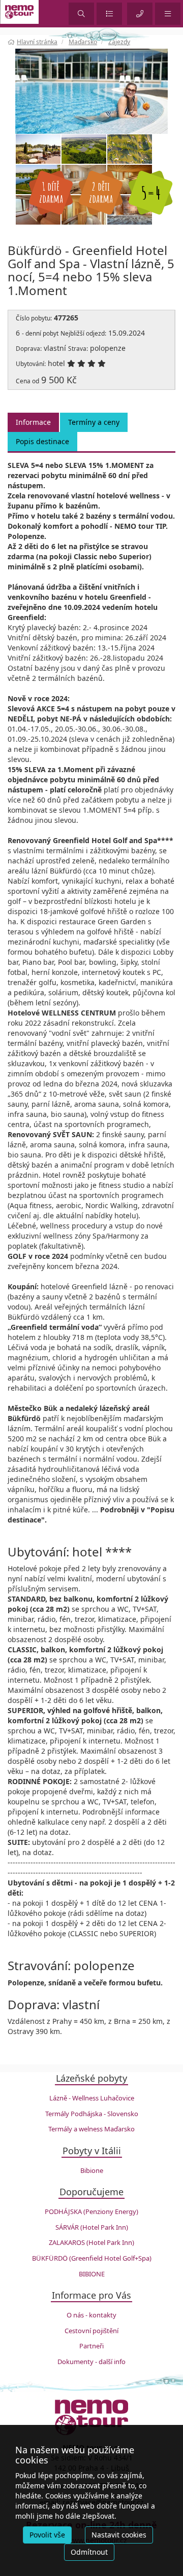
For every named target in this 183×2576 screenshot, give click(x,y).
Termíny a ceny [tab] (94, 422)
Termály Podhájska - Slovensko (92, 2114)
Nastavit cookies (119, 2535)
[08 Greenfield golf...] (130, 149)
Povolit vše (47, 2535)
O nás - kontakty (91, 2315)
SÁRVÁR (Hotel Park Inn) (92, 2227)
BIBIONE (92, 2274)
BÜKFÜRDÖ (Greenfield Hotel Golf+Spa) (92, 2258)
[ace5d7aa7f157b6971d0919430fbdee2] (91, 90)
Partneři (91, 2346)
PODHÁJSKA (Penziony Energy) (91, 2211)
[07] (38, 149)
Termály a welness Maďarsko (91, 2129)
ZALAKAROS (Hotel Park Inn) (91, 2242)
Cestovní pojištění (91, 2331)
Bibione (92, 2170)
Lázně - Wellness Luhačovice (92, 2098)
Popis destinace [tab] (42, 441)
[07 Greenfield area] (84, 149)
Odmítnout (89, 2552)
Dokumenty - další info (91, 2362)
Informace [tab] (33, 422)
